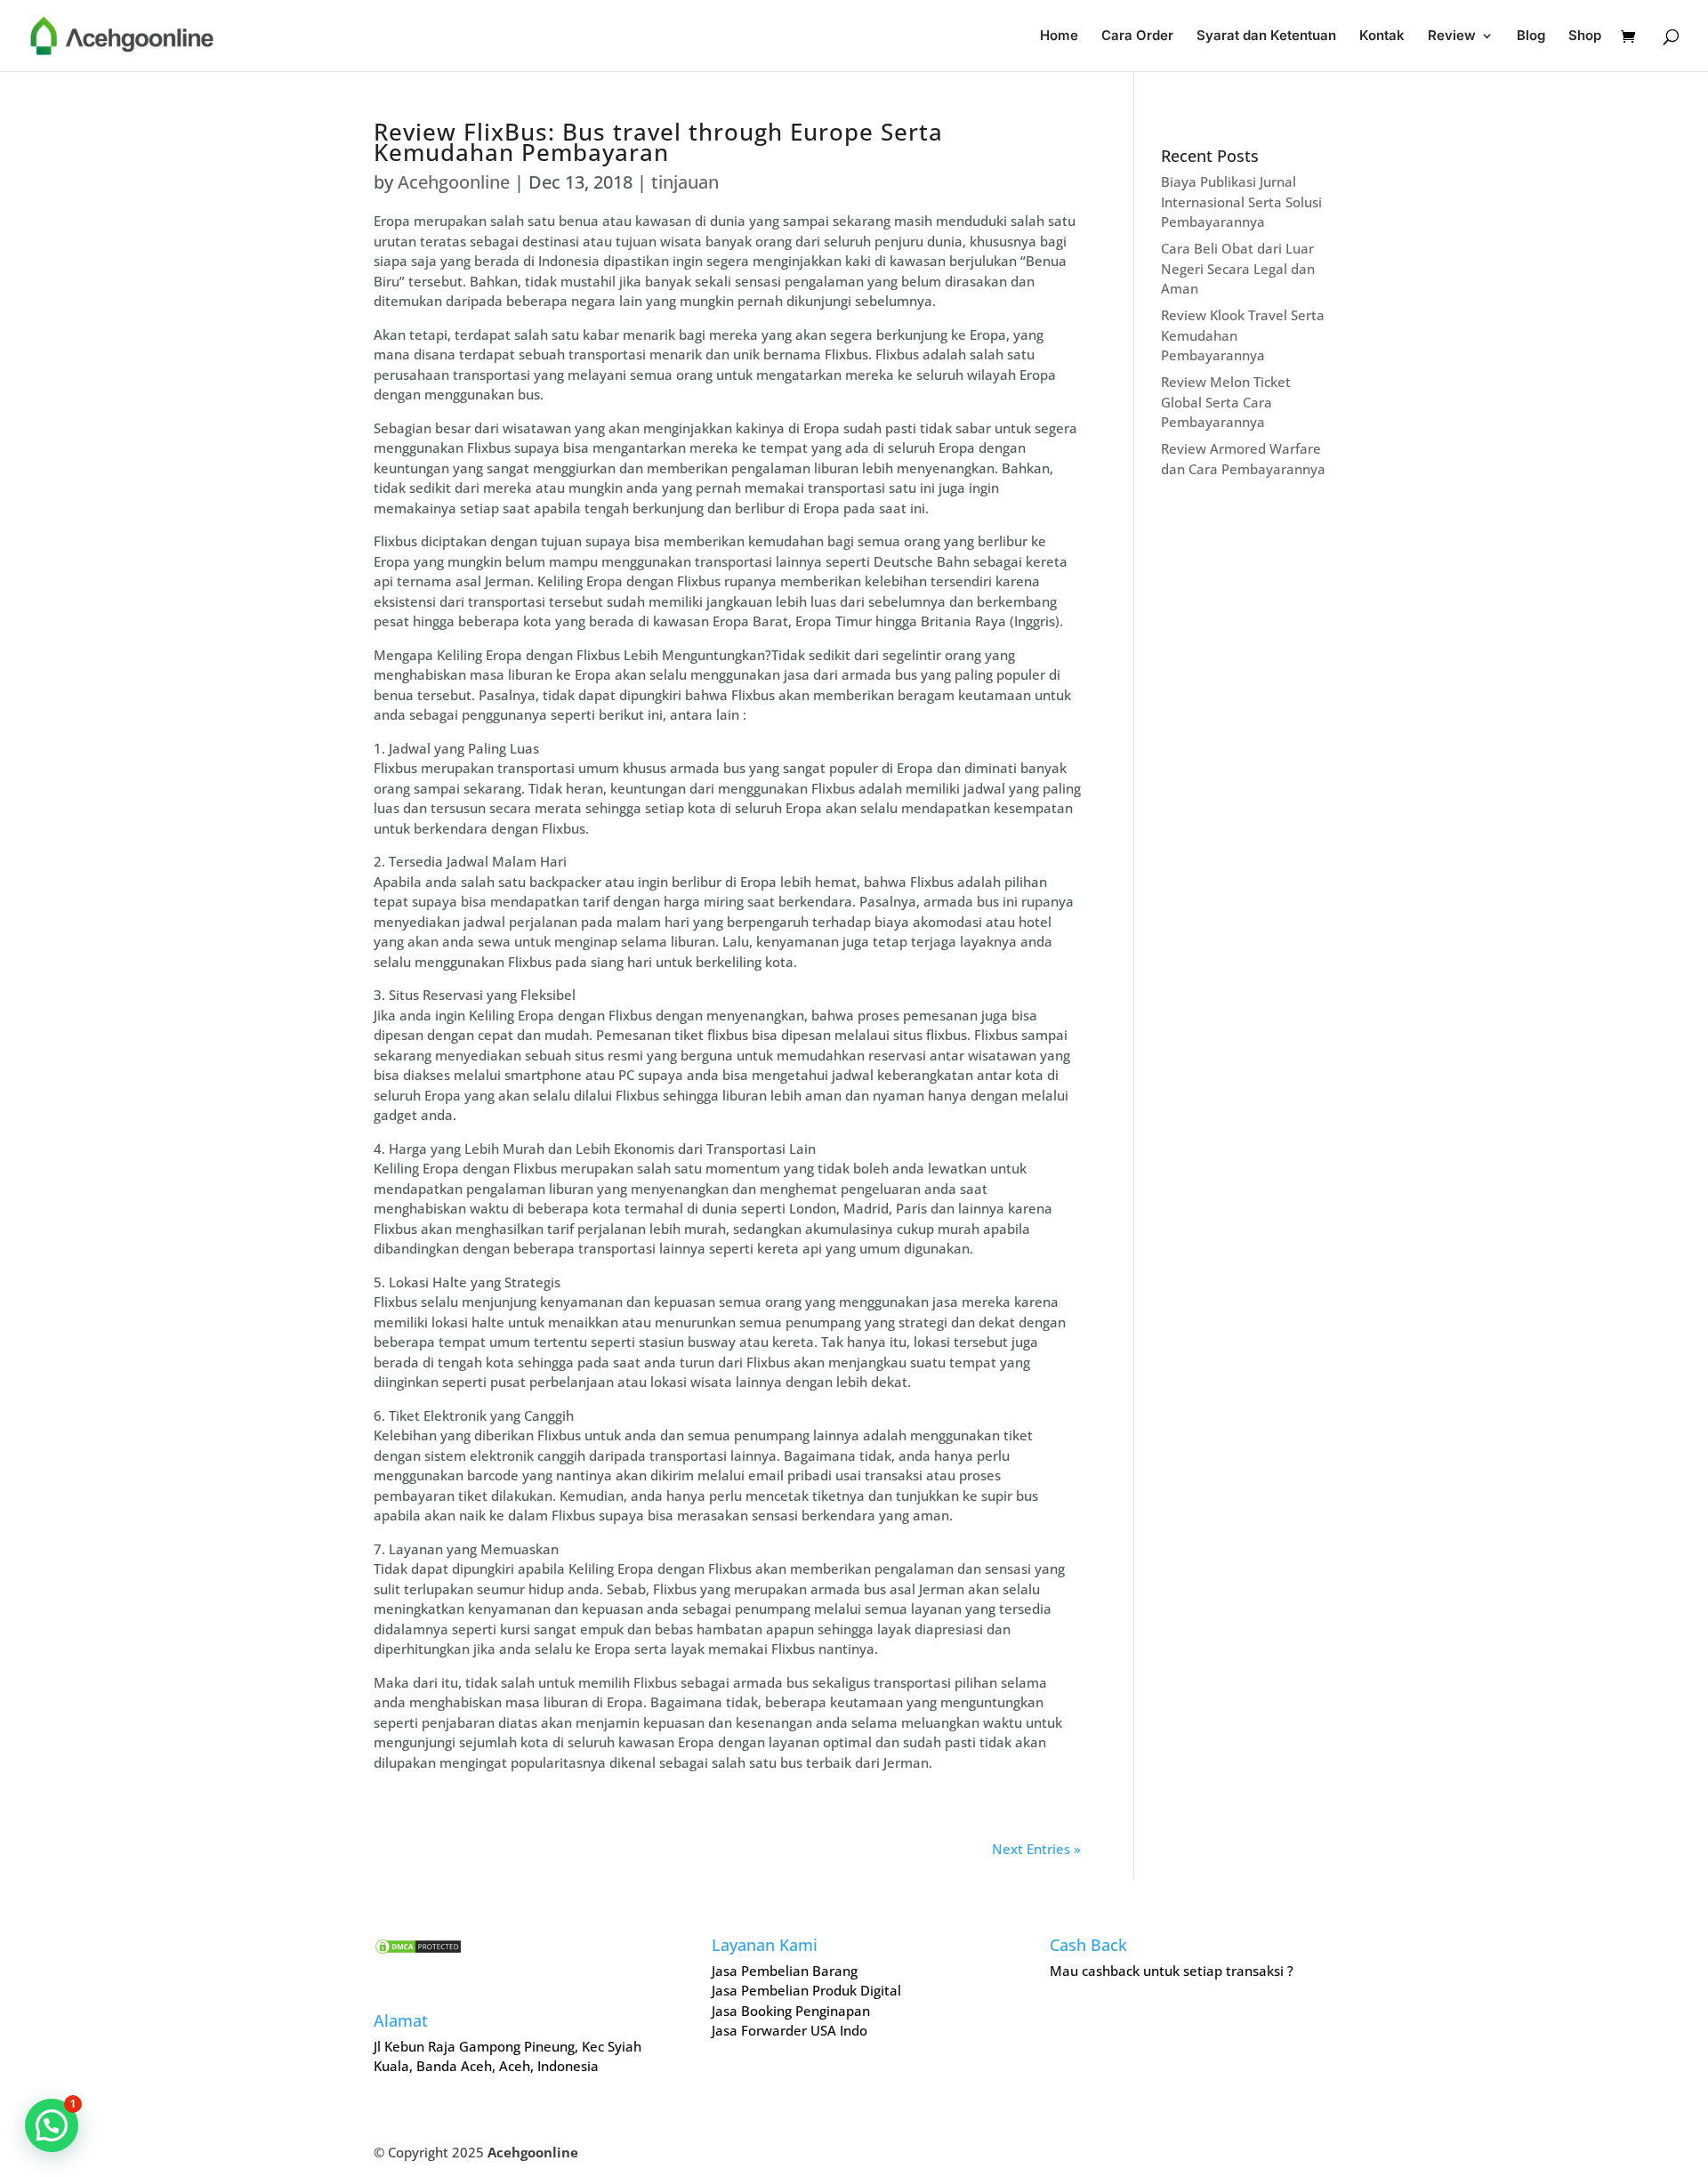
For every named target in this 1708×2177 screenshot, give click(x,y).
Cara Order (1137, 36)
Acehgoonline (454, 182)
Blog (1531, 36)
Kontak (1382, 36)
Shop (1585, 36)
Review (1452, 36)
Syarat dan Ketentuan (1266, 36)
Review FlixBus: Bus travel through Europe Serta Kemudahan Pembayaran (658, 142)
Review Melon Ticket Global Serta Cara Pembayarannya (1226, 402)
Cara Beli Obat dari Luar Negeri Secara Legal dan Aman (1238, 268)
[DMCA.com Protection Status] (418, 1950)
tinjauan (685, 182)
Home (1059, 36)
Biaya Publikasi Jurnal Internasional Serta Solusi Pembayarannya (1241, 202)
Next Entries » (1036, 1849)
